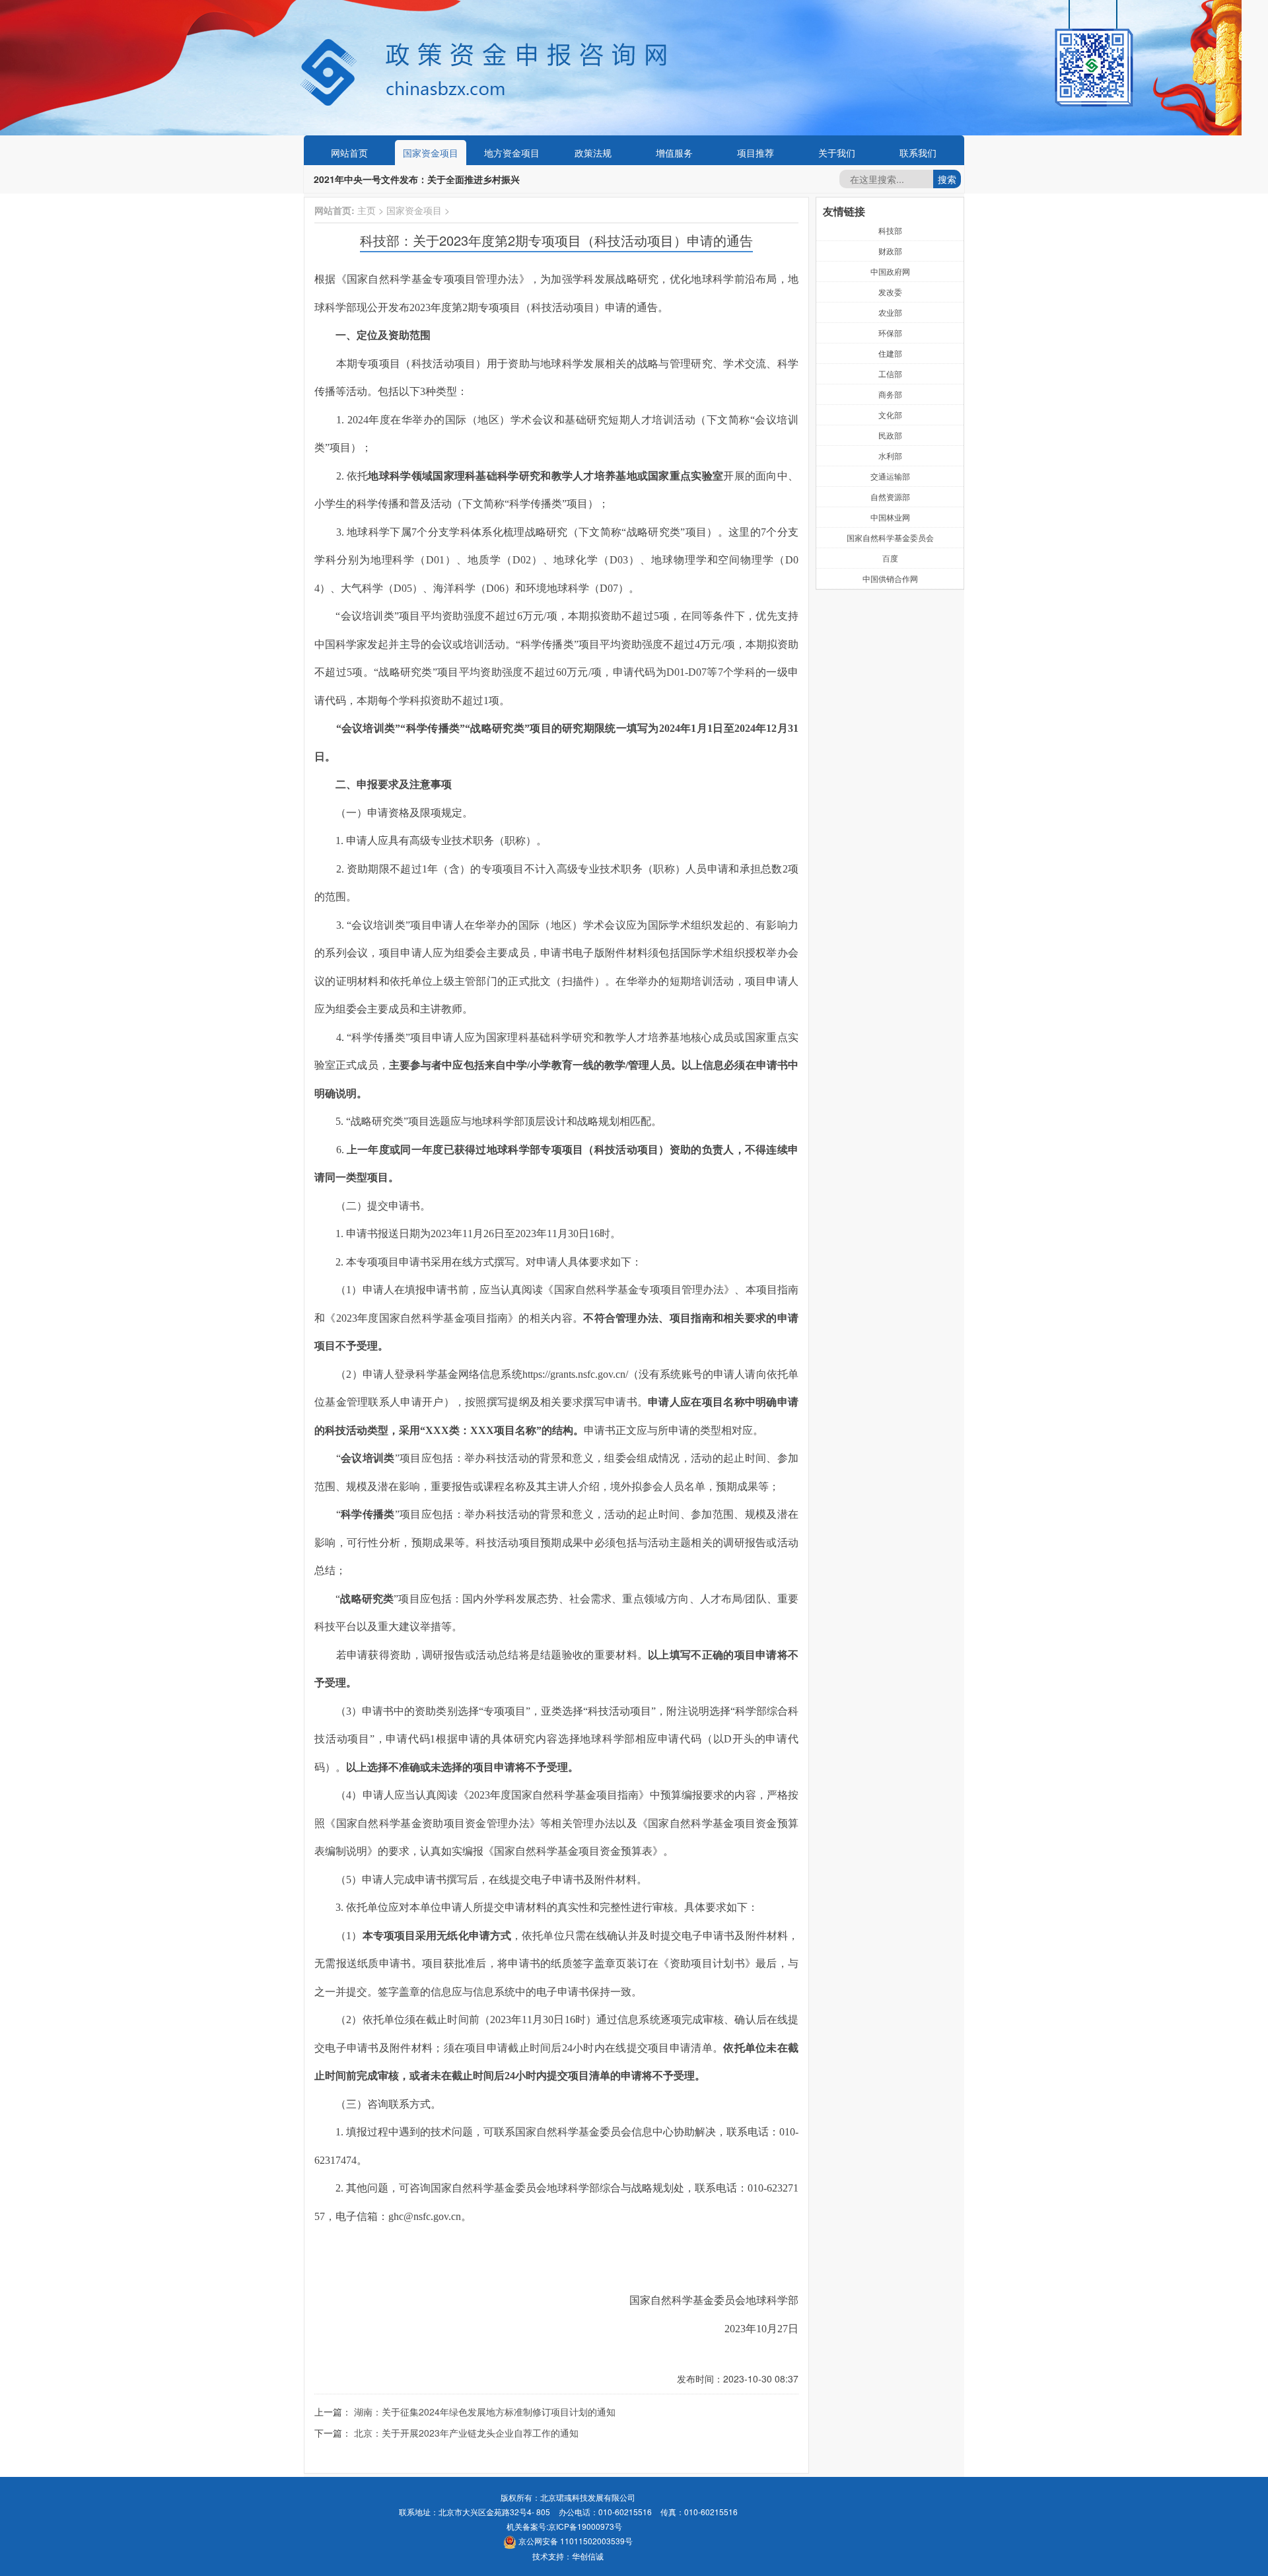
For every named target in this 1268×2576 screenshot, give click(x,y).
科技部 (890, 230)
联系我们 (918, 153)
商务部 (890, 394)
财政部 (890, 251)
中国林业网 (890, 517)
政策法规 (593, 153)
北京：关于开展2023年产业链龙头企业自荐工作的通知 (466, 2433)
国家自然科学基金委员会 (890, 537)
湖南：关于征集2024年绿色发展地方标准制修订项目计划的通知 (485, 2412)
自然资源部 (890, 496)
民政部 (890, 435)
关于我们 (837, 153)
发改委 (890, 292)
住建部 (890, 353)
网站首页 (349, 153)
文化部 (890, 414)
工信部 (890, 374)
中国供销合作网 (890, 578)
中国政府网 (890, 271)
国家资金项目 (431, 153)
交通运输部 (890, 476)
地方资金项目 (512, 153)
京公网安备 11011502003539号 (575, 2541)
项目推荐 (756, 153)
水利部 (890, 455)
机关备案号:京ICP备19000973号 (564, 2526)
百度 (890, 558)
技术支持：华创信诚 (568, 2556)
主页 (367, 210)
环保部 (890, 333)
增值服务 (674, 153)
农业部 (890, 312)
